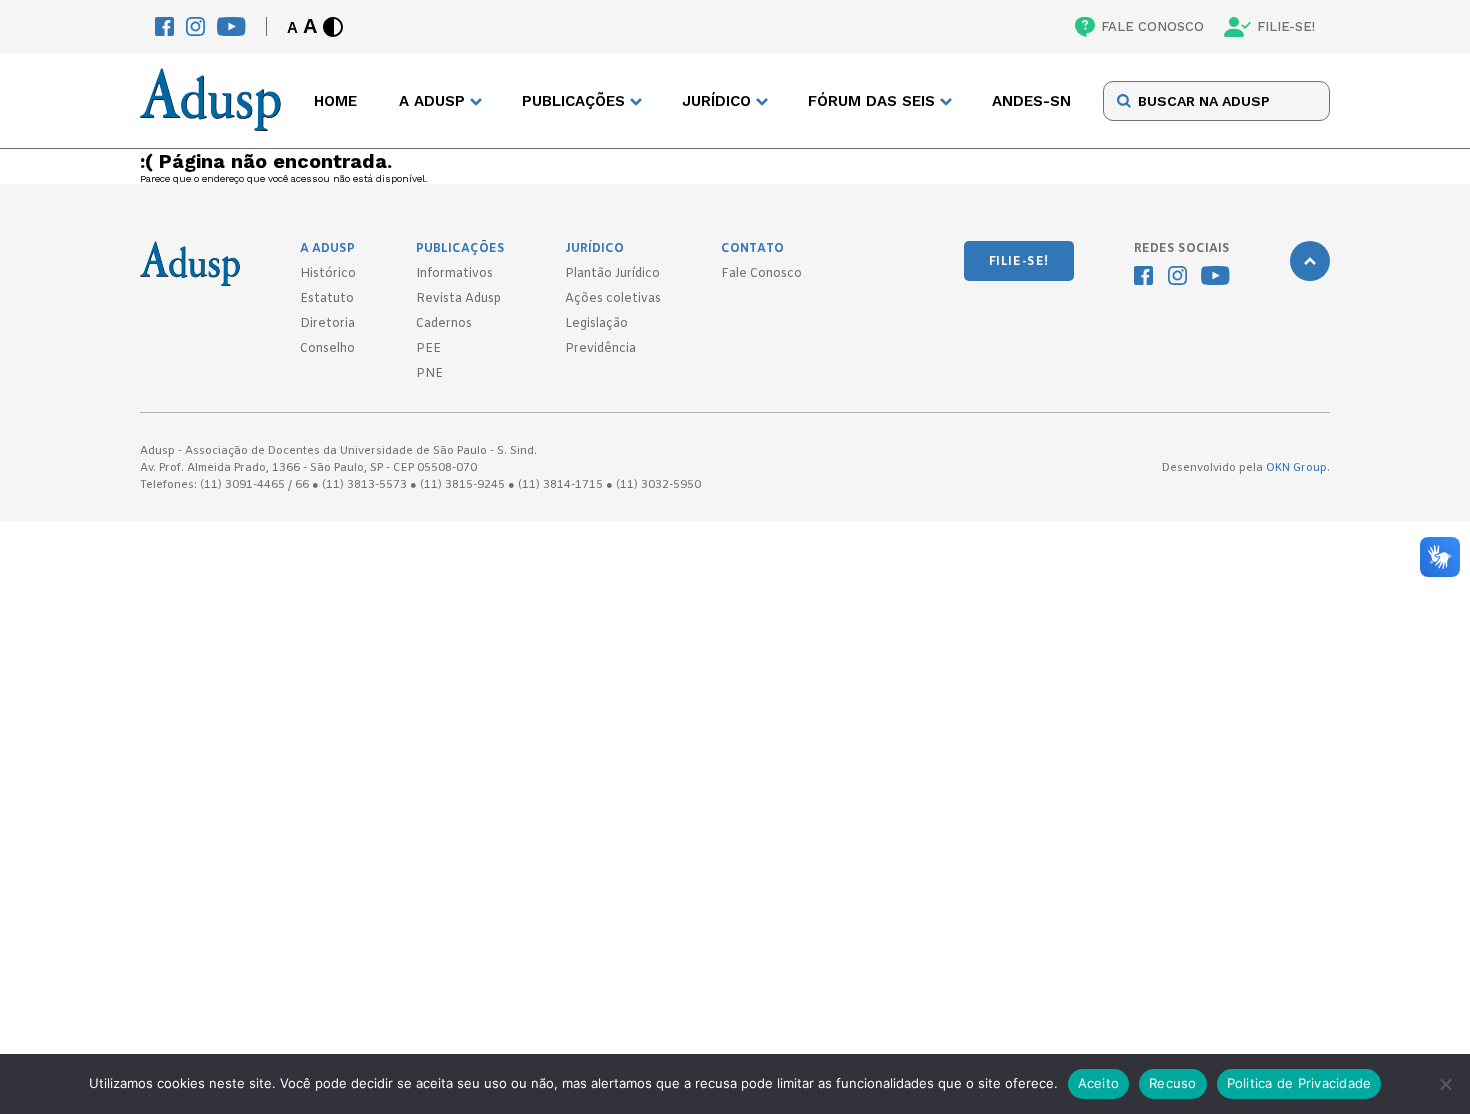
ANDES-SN (1031, 101)
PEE (428, 349)
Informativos (454, 274)
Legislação (596, 324)
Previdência (600, 349)
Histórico (328, 274)
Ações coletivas (613, 299)
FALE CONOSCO (1152, 26)
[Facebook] (164, 26)
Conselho (327, 349)
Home (335, 101)
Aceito (1099, 1083)
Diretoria (327, 324)
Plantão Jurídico (612, 274)
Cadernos (444, 324)
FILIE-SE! (1286, 26)
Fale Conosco (761, 274)
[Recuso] (1445, 1084)
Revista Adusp (458, 299)
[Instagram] (195, 26)
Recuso (1173, 1083)
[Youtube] (231, 26)
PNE (429, 374)
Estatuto (327, 299)
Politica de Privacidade (1299, 1083)
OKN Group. (1298, 468)
